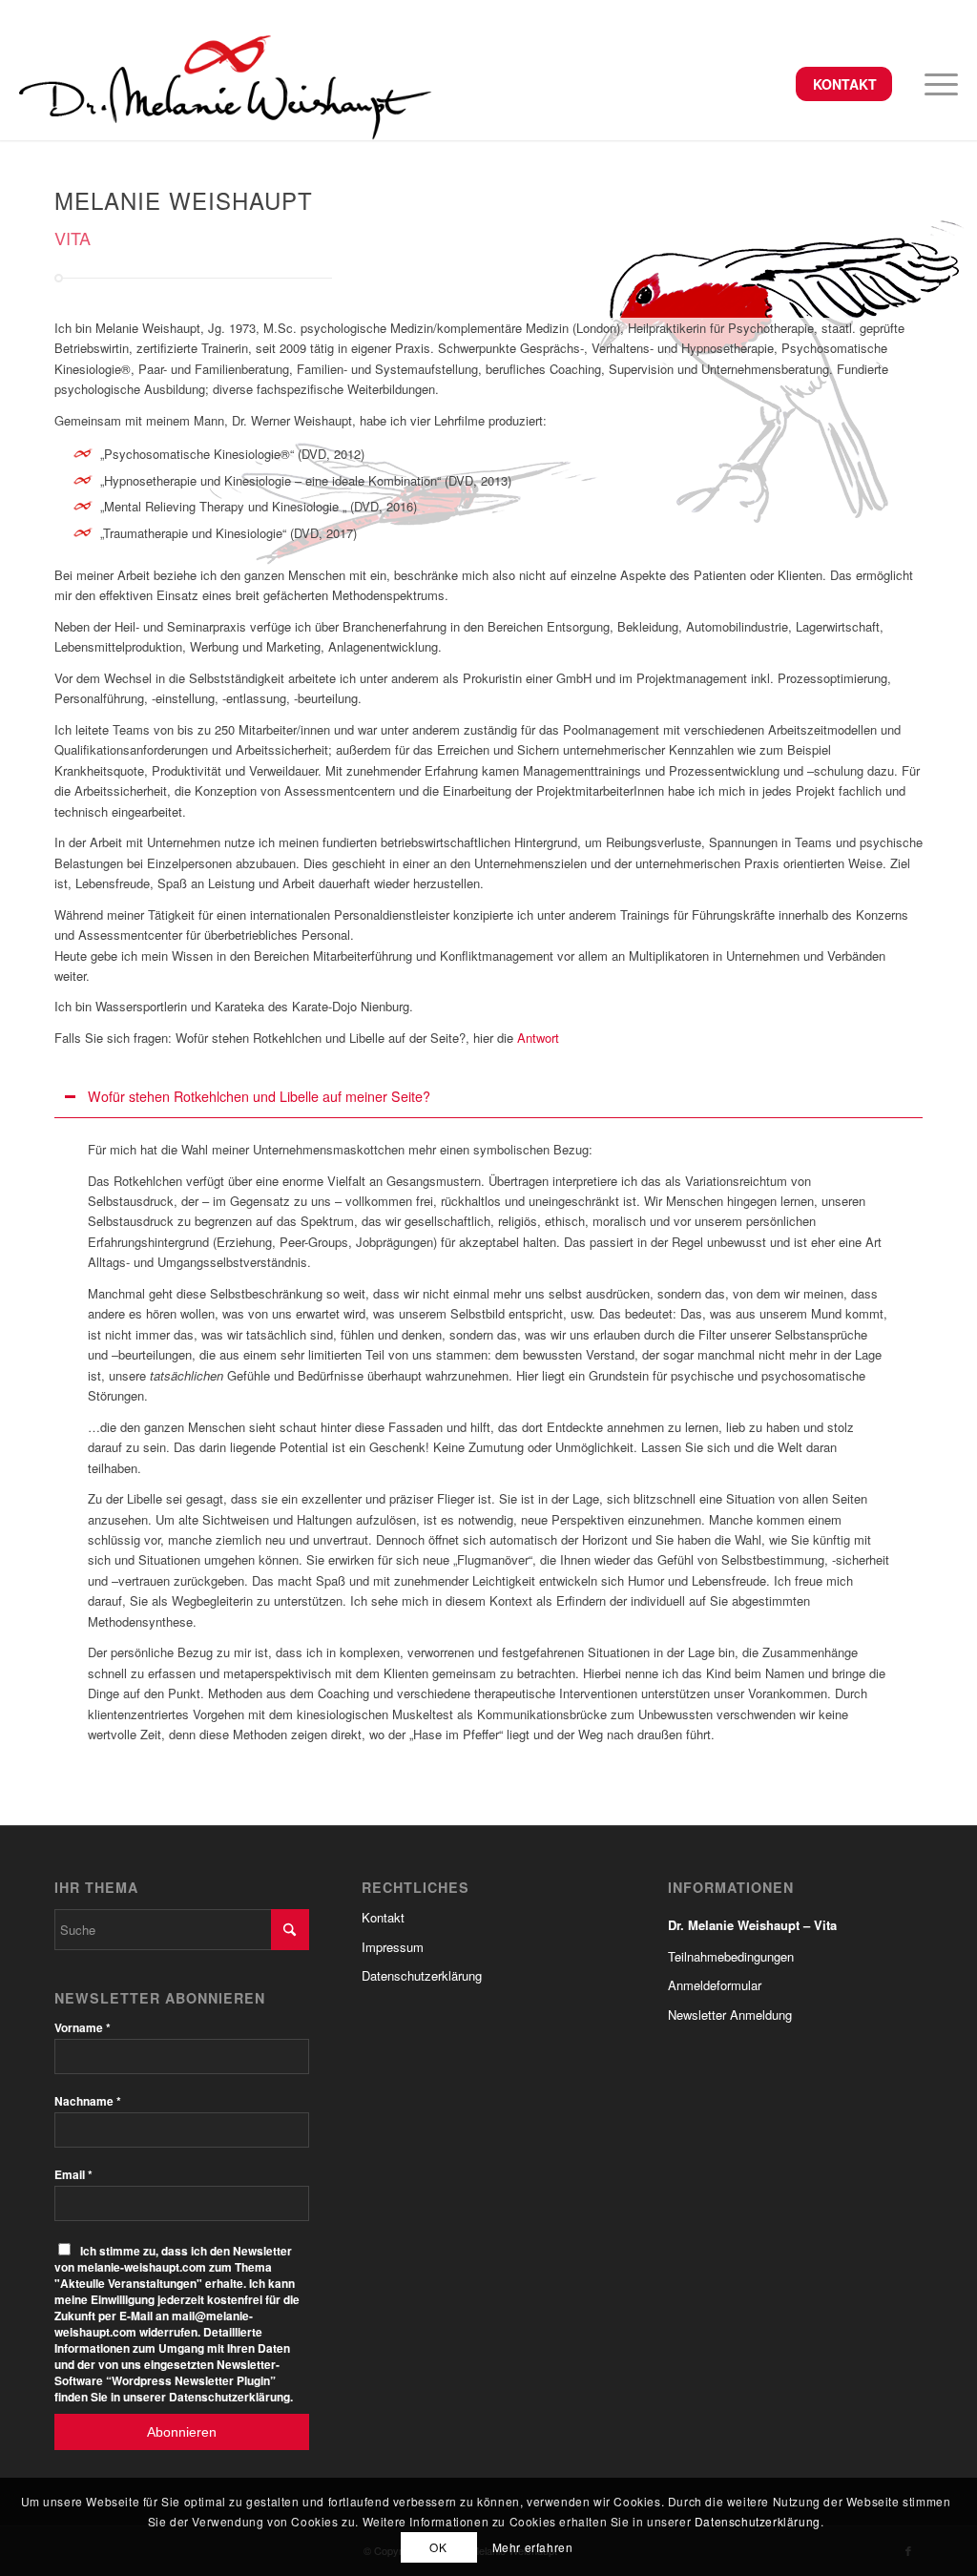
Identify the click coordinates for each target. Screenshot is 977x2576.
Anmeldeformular (715, 1985)
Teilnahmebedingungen (731, 1956)
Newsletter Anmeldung (730, 2015)
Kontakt (845, 84)
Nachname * (88, 2101)
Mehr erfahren (533, 2547)
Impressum (393, 1947)
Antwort (538, 1038)
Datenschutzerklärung (422, 1975)
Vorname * (83, 2028)
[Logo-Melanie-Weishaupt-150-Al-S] (226, 84)
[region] (488, 1442)
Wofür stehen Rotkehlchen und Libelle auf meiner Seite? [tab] (259, 1096)
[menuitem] (844, 85)
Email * (73, 2175)
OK (438, 2547)
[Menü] (935, 84)
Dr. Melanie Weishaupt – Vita (752, 1925)
